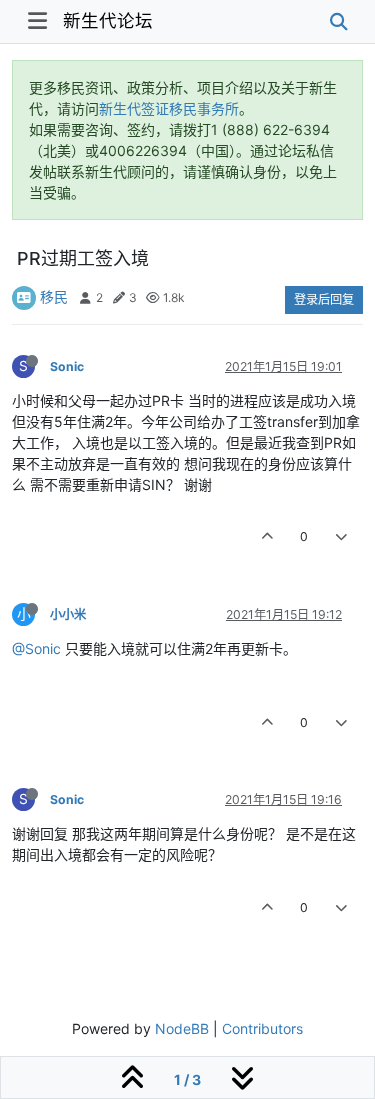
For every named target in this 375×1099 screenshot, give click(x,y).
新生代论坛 (108, 20)
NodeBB (182, 1028)
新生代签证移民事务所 (169, 108)
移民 (54, 296)
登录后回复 (324, 299)
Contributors (262, 1028)
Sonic (67, 366)
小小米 (68, 614)
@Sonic (36, 648)
